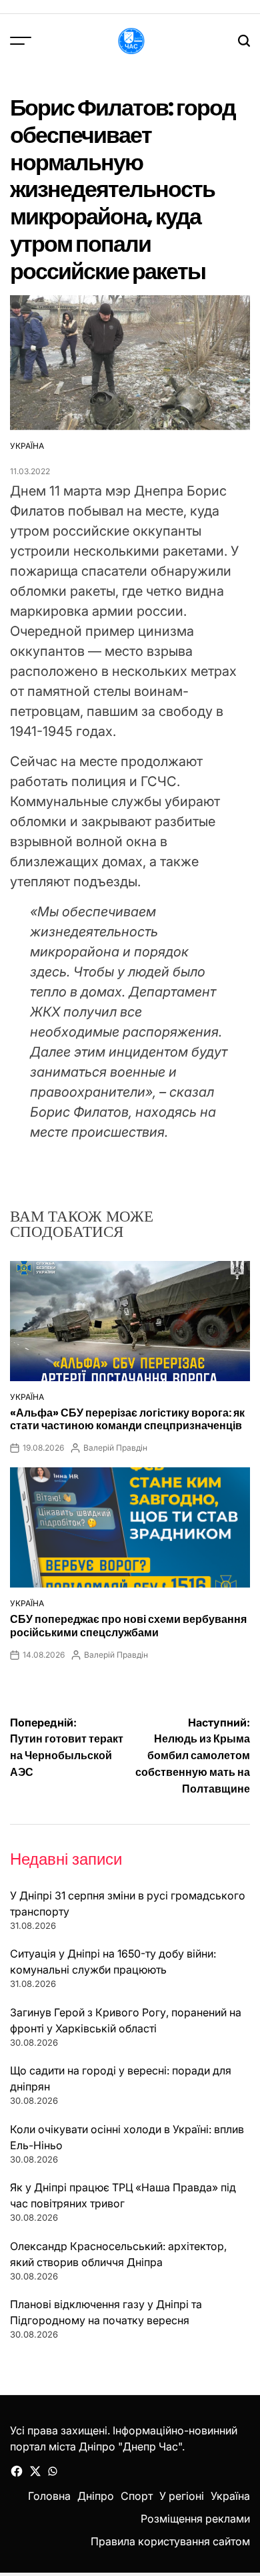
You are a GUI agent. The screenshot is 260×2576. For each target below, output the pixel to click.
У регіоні (182, 2496)
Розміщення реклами (195, 2519)
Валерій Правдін (115, 1448)
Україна (27, 446)
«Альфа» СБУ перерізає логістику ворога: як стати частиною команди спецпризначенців (127, 1419)
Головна (49, 2496)
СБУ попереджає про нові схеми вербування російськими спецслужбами (128, 1626)
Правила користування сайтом (170, 2541)
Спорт (137, 2496)
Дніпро (96, 2496)
